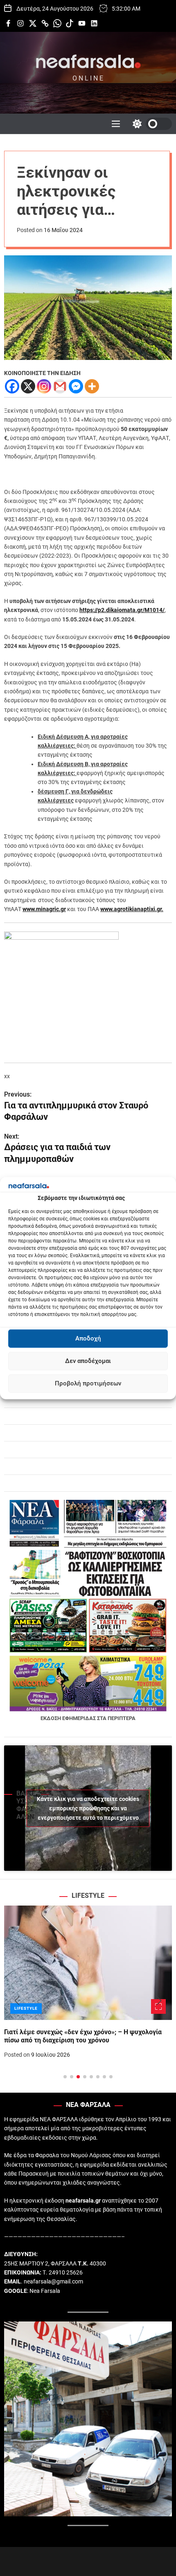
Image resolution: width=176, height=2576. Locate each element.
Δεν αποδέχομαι (88, 1361)
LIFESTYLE (26, 2008)
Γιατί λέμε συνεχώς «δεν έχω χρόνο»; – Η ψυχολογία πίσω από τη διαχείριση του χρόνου (83, 2036)
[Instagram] (44, 386)
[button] (17, 2001)
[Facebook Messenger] (76, 386)
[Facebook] (12, 386)
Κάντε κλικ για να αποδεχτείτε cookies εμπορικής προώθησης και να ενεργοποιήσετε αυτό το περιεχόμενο (88, 1808)
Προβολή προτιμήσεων (88, 1383)
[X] (28, 386)
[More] (92, 386)
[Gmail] (60, 386)
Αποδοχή (88, 1338)
